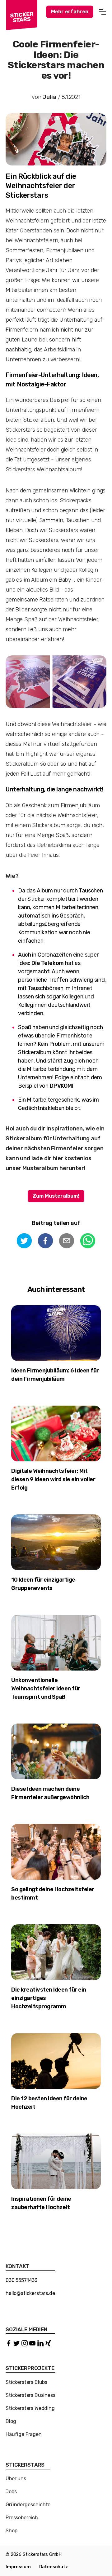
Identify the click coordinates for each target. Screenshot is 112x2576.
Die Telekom (48, 963)
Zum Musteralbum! (56, 1196)
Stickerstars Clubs (26, 2382)
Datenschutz (54, 2567)
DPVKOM (61, 1086)
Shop (11, 2531)
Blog (11, 2421)
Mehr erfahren (70, 12)
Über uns (16, 2479)
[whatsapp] (88, 1242)
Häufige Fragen (24, 2434)
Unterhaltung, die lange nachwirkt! (54, 789)
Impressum (18, 2567)
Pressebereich (22, 2518)
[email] (67, 1242)
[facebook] (45, 1242)
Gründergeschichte (28, 2505)
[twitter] (24, 1242)
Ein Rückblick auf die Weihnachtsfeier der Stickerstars (41, 186)
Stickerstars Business (30, 2395)
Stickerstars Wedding (30, 2408)
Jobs (11, 2492)
